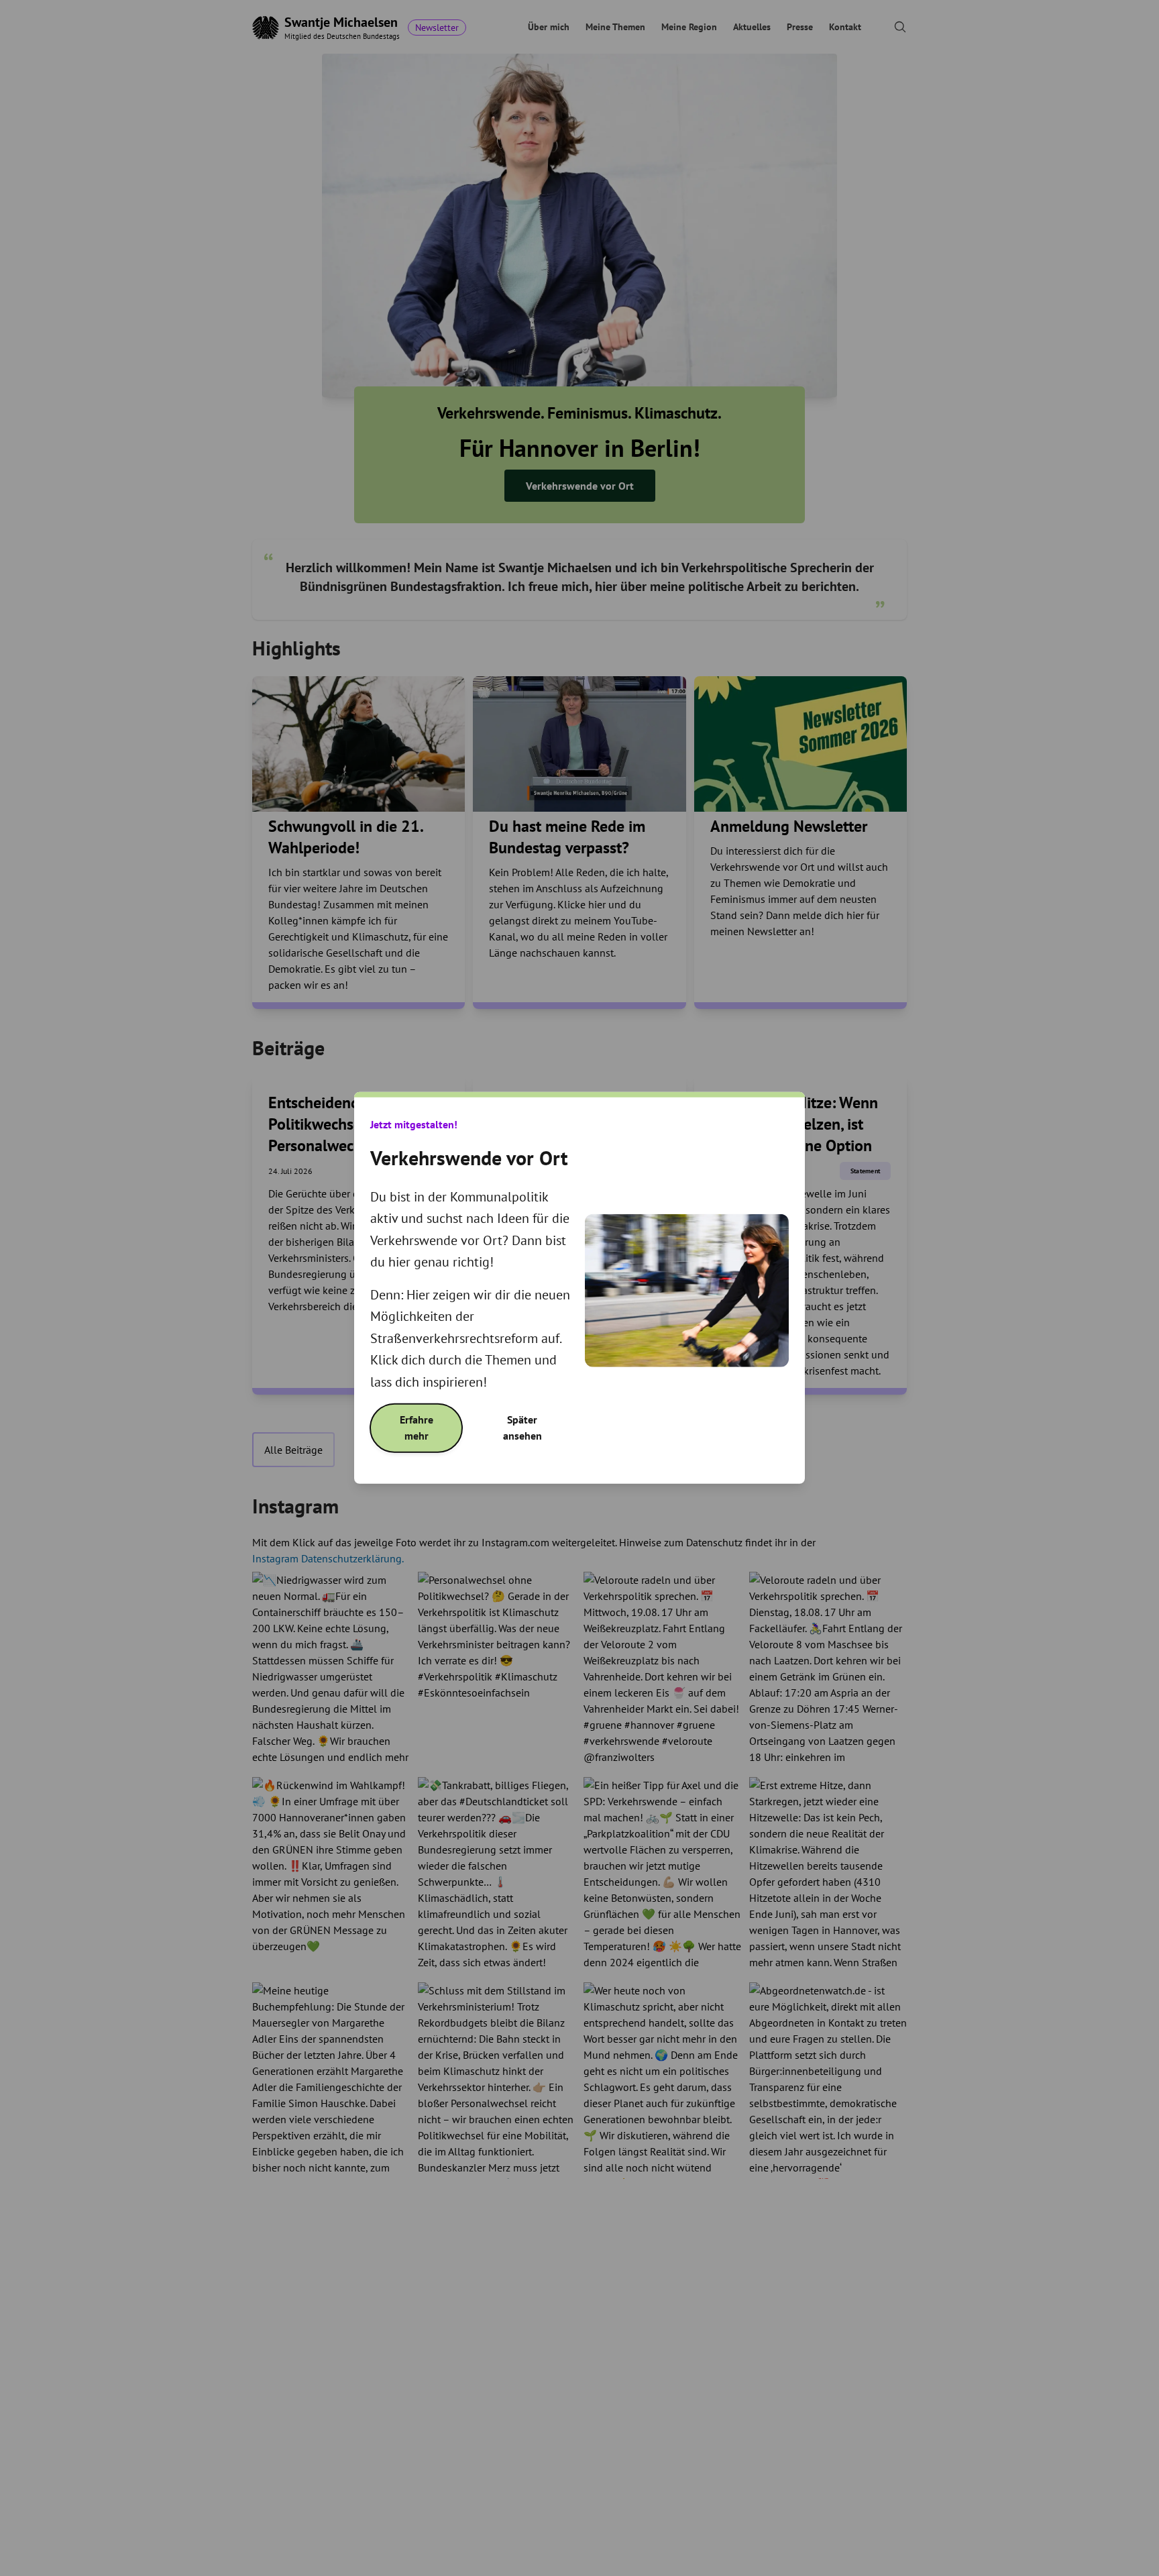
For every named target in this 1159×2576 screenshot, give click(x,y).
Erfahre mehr (417, 1428)
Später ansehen (522, 1428)
